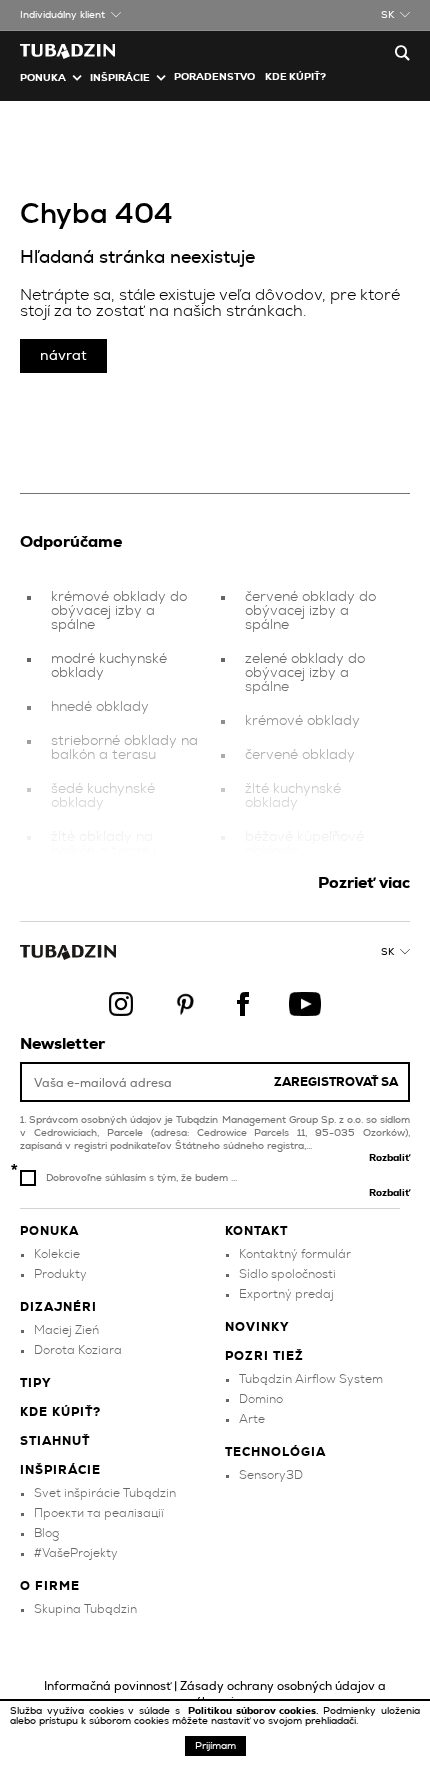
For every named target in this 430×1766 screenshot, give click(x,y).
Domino (261, 1399)
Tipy (36, 1383)
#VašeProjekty (76, 1553)
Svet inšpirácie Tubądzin (105, 1493)
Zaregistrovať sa (336, 1082)
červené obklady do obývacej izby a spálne (310, 611)
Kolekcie (57, 1254)
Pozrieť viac (364, 883)
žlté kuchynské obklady (293, 796)
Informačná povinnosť (107, 1686)
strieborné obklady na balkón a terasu (124, 748)
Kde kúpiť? (295, 77)
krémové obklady (302, 721)
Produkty (60, 1274)
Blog (46, 1533)
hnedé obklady (100, 707)
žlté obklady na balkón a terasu (103, 844)
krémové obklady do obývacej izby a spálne (119, 611)
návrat (63, 356)
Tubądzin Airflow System (311, 1379)
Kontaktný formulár (295, 1254)
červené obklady (300, 755)
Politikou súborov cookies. (255, 1711)
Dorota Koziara (78, 1350)
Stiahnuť (55, 1441)
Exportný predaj (286, 1294)
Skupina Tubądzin (85, 1609)
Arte (252, 1419)
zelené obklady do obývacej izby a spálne (305, 673)
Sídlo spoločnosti (287, 1274)
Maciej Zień (66, 1330)
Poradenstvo (214, 77)
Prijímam (215, 1746)
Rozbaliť (389, 1158)
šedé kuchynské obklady (103, 796)
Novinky (257, 1327)
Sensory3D (271, 1475)
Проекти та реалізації (99, 1513)
